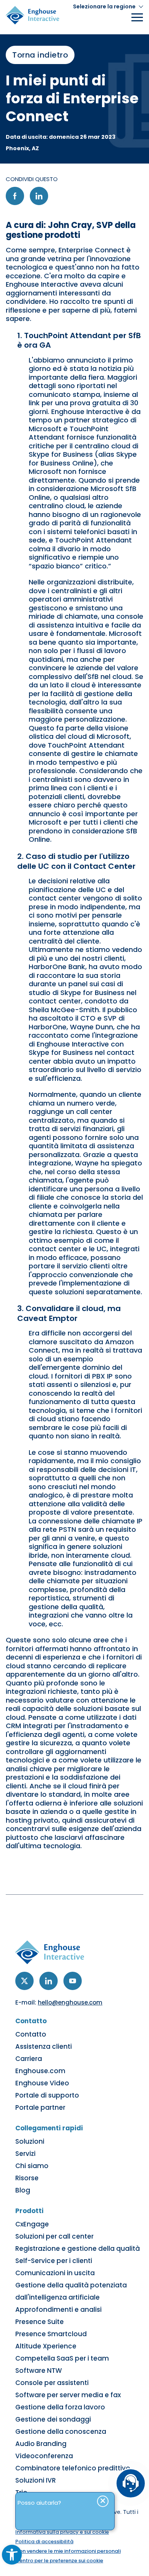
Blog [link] (23, 2190)
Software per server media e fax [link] (68, 2395)
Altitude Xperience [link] (46, 2346)
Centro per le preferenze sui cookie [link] (59, 2561)
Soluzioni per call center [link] (54, 2236)
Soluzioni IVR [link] (36, 2480)
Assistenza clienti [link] (44, 2046)
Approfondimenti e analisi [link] (58, 2310)
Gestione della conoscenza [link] (61, 2432)
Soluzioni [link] (30, 2141)
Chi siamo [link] (32, 2166)
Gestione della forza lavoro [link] (60, 2407)
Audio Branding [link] (41, 2444)
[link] (12, 2555)
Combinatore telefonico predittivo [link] (73, 2468)
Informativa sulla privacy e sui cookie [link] (62, 2532)
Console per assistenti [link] (52, 2383)
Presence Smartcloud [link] (51, 2334)
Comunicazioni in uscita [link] (55, 2273)
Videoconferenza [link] (44, 2456)
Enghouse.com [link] (40, 2071)
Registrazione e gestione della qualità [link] (78, 2249)
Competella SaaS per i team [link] (62, 2358)
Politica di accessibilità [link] (44, 2541)
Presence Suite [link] (40, 2322)
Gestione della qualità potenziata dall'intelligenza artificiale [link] (71, 2291)
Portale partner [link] (40, 2107)
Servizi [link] (25, 2154)
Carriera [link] (29, 2059)
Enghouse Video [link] (42, 2083)
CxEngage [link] (32, 2224)
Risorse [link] (27, 2178)
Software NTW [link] (39, 2371)
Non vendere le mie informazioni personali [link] (68, 2551)
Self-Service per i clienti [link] (54, 2261)
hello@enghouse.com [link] (70, 2002)
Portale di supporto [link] (47, 2095)
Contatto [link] (31, 2034)
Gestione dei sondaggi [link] (53, 2419)
